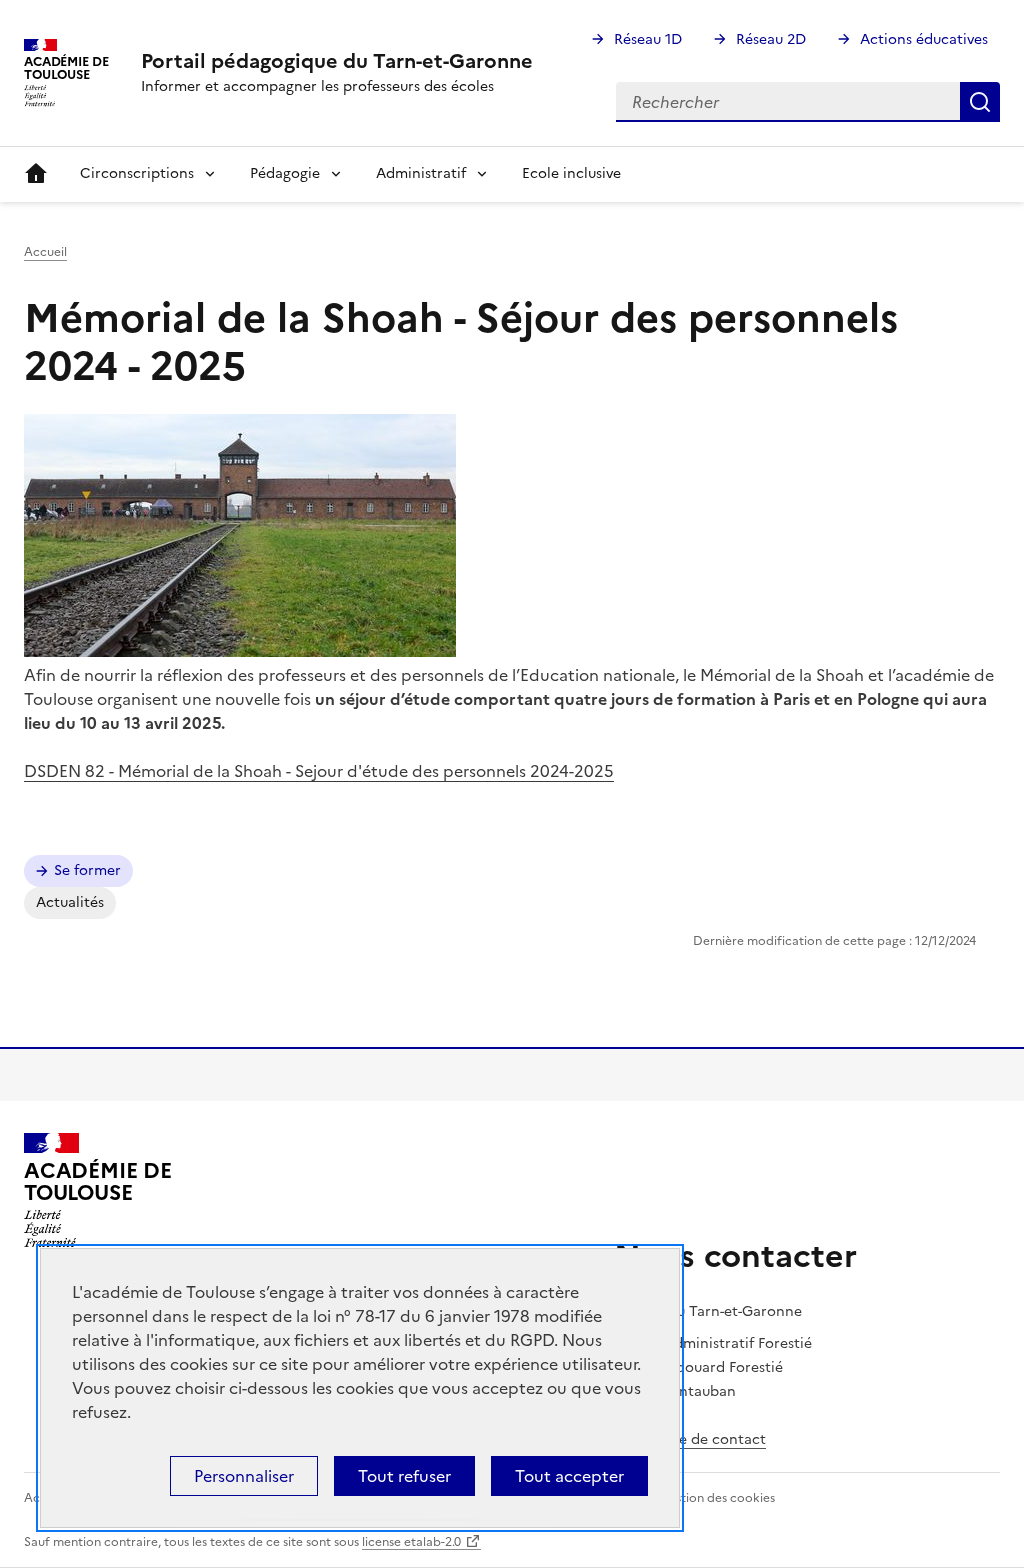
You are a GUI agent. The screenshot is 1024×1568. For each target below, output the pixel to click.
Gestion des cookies (717, 1498)
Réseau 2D (771, 39)
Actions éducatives (924, 39)
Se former (87, 870)
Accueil (36, 174)
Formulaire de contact (690, 1439)
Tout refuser (404, 1476)
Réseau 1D (648, 39)
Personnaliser (244, 1476)
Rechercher (980, 102)
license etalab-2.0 (411, 1542)
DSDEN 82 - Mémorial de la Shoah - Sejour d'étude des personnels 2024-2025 (319, 771)
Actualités (70, 902)
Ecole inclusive (571, 173)
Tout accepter (569, 1476)
